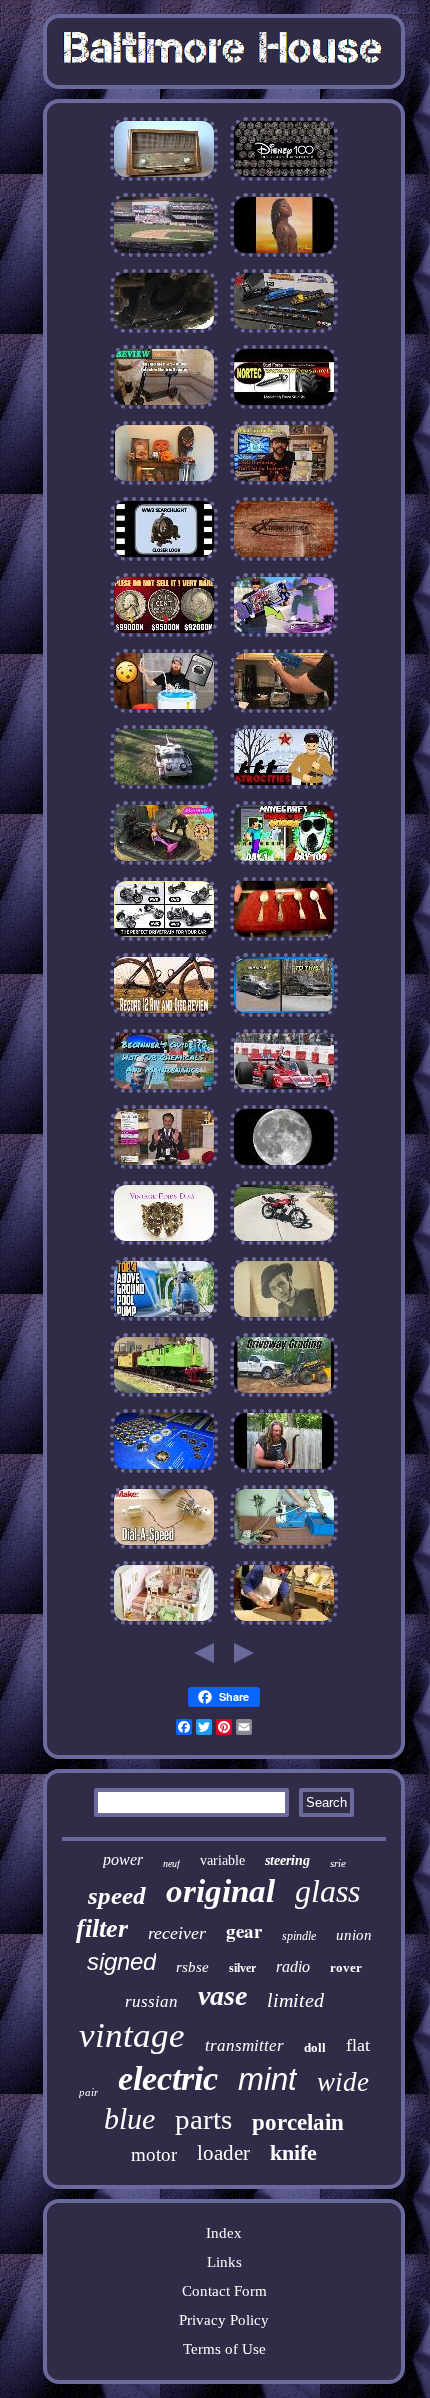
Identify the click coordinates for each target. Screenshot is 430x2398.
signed (121, 1961)
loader (223, 2153)
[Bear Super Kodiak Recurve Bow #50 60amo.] (284, 1472)
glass (327, 1891)
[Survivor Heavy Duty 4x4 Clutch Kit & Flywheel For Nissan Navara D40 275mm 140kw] (284, 560)
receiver (177, 1933)
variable (222, 1860)
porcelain (298, 2122)
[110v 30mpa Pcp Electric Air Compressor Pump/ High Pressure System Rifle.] (284, 1548)
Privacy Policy (224, 2320)
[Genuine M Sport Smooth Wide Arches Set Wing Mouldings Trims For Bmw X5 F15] (284, 1016)
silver (242, 1968)
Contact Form (224, 2291)
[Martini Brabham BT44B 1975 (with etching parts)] (284, 1092)
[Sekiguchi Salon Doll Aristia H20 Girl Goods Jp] (164, 864)
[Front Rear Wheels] (164, 940)
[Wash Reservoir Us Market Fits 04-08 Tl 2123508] (164, 1092)
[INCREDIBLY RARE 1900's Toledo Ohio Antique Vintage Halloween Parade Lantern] (164, 484)
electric (168, 2078)
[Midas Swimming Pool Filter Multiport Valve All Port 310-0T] (164, 1320)
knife (293, 2152)
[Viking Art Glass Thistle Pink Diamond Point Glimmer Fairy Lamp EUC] (284, 256)
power (123, 1859)
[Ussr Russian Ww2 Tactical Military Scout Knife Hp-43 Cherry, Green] (284, 788)
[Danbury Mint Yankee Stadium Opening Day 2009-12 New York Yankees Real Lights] (164, 256)
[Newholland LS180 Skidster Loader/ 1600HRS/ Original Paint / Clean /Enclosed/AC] (284, 1396)
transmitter (244, 2045)
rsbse (192, 1967)
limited (295, 2000)
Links (224, 2262)
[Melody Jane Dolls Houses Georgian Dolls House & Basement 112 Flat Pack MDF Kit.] (164, 1624)
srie (338, 1863)
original (220, 1891)
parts (203, 2119)
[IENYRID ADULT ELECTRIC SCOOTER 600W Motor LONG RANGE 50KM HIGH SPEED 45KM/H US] (164, 408)
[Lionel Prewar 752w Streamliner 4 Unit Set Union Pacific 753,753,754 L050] (164, 1396)
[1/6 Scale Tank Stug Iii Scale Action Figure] (164, 788)
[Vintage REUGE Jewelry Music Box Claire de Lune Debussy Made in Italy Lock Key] (284, 1168)
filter (102, 1928)
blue (129, 2118)
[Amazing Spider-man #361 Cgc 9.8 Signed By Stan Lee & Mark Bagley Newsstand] (284, 484)
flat (358, 2045)
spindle (299, 1936)
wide (343, 2082)
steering (287, 1860)
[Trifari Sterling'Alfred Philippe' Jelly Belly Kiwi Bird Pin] (164, 1244)
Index (224, 2233)
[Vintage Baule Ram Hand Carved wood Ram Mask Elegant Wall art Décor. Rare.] (284, 1624)
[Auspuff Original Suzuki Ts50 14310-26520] (284, 1244)
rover (346, 1967)
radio (293, 1966)
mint (267, 2079)
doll (315, 2047)
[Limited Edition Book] (284, 864)
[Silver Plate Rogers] (284, 940)
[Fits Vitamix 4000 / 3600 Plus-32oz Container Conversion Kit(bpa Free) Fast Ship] (284, 712)
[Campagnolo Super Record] (164, 1016)
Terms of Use (224, 2349)
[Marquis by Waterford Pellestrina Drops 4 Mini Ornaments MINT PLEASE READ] (164, 1168)
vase (222, 1995)
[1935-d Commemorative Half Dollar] (164, 636)
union (354, 1935)
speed (117, 1895)
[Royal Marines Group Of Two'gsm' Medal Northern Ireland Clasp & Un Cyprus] (284, 1320)
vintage (132, 2035)
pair (88, 2092)
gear (244, 1930)
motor (154, 2154)
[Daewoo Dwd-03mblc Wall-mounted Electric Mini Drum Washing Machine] (164, 712)
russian (151, 2001)
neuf (171, 1863)
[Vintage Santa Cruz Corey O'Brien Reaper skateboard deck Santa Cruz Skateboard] (284, 636)
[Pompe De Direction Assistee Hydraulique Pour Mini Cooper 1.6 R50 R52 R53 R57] (164, 332)
